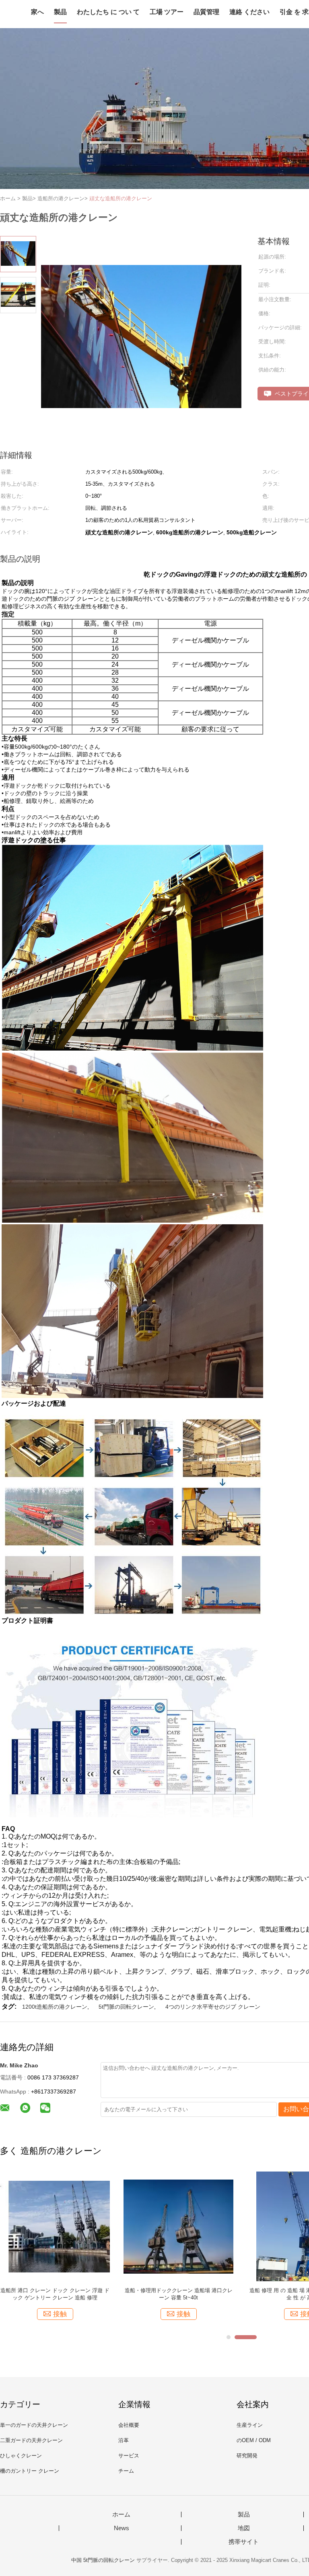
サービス (129, 2456)
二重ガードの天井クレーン (31, 2440)
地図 (244, 2528)
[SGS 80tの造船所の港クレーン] (55, 2226)
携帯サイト (244, 2542)
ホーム (121, 2514)
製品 (60, 12)
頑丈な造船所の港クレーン (121, 198)
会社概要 (129, 2425)
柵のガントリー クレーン (30, 2471)
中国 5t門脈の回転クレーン (103, 2560)
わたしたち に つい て (108, 12)
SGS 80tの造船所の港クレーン (55, 2290)
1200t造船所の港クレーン (55, 2007)
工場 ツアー (167, 12)
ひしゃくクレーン (21, 2456)
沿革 (124, 2440)
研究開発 (247, 2456)
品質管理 (206, 12)
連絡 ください (249, 12)
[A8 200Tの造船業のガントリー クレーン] (178, 2226)
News (122, 2528)
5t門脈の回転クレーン (126, 2007)
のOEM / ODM (254, 2440)
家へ (37, 12)
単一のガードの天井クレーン (34, 2425)
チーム (126, 2471)
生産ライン (250, 2425)
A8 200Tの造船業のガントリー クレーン (178, 2290)
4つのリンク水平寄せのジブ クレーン (213, 2007)
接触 (60, 2314)
